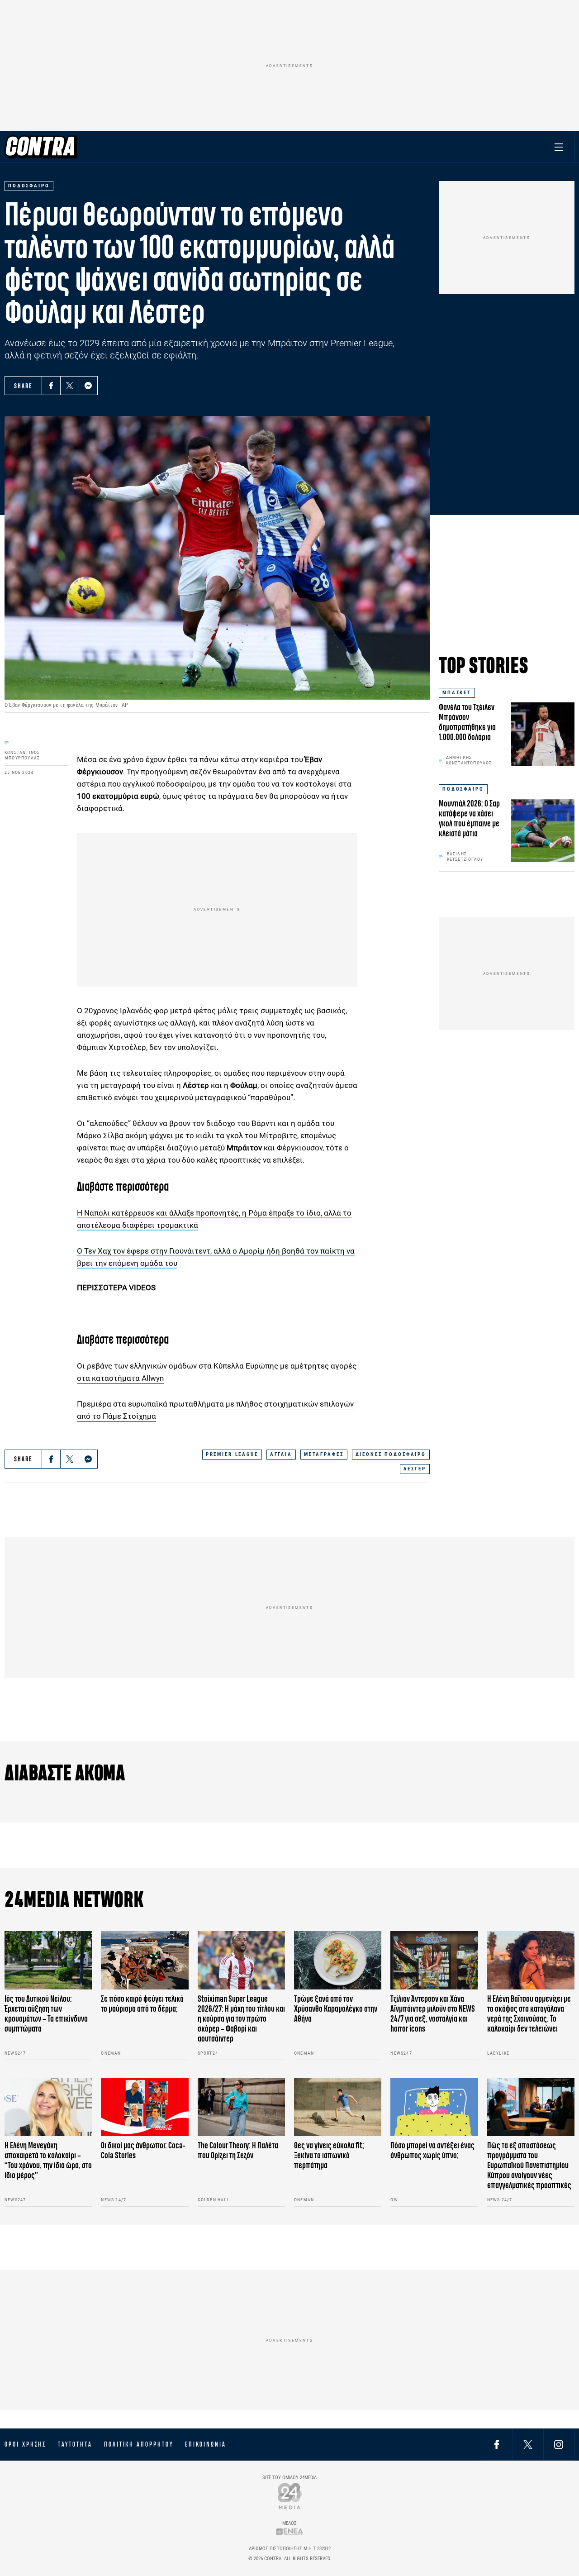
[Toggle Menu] (559, 147)
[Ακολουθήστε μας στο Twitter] (528, 2444)
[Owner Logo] (290, 2496)
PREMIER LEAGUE (232, 1454)
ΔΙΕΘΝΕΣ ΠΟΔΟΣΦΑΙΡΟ (391, 1454)
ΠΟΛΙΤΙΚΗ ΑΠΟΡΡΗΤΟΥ (139, 2444)
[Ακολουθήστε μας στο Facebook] (497, 2444)
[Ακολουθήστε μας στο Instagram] (559, 2444)
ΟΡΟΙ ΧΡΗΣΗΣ (25, 2444)
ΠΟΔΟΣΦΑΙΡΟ (463, 789)
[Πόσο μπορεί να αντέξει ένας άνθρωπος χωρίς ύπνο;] (434, 2107)
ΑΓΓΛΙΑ (281, 1454)
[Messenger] (88, 386)
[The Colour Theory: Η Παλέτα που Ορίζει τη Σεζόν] (241, 2107)
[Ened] (290, 2531)
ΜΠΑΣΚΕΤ (457, 693)
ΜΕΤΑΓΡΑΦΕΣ (324, 1454)
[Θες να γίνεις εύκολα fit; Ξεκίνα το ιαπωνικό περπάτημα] (338, 2107)
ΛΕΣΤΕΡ (415, 1469)
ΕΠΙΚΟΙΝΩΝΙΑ (206, 2444)
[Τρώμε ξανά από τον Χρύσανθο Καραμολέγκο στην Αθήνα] (338, 1960)
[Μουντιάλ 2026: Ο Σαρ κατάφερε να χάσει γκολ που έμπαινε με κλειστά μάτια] (543, 830)
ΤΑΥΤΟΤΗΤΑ (75, 2444)
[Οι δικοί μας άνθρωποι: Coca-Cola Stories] (145, 2107)
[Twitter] (70, 386)
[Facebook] (51, 386)
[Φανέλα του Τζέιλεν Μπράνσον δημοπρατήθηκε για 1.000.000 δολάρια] (543, 734)
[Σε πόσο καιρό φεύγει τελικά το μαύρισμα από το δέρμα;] (145, 1960)
